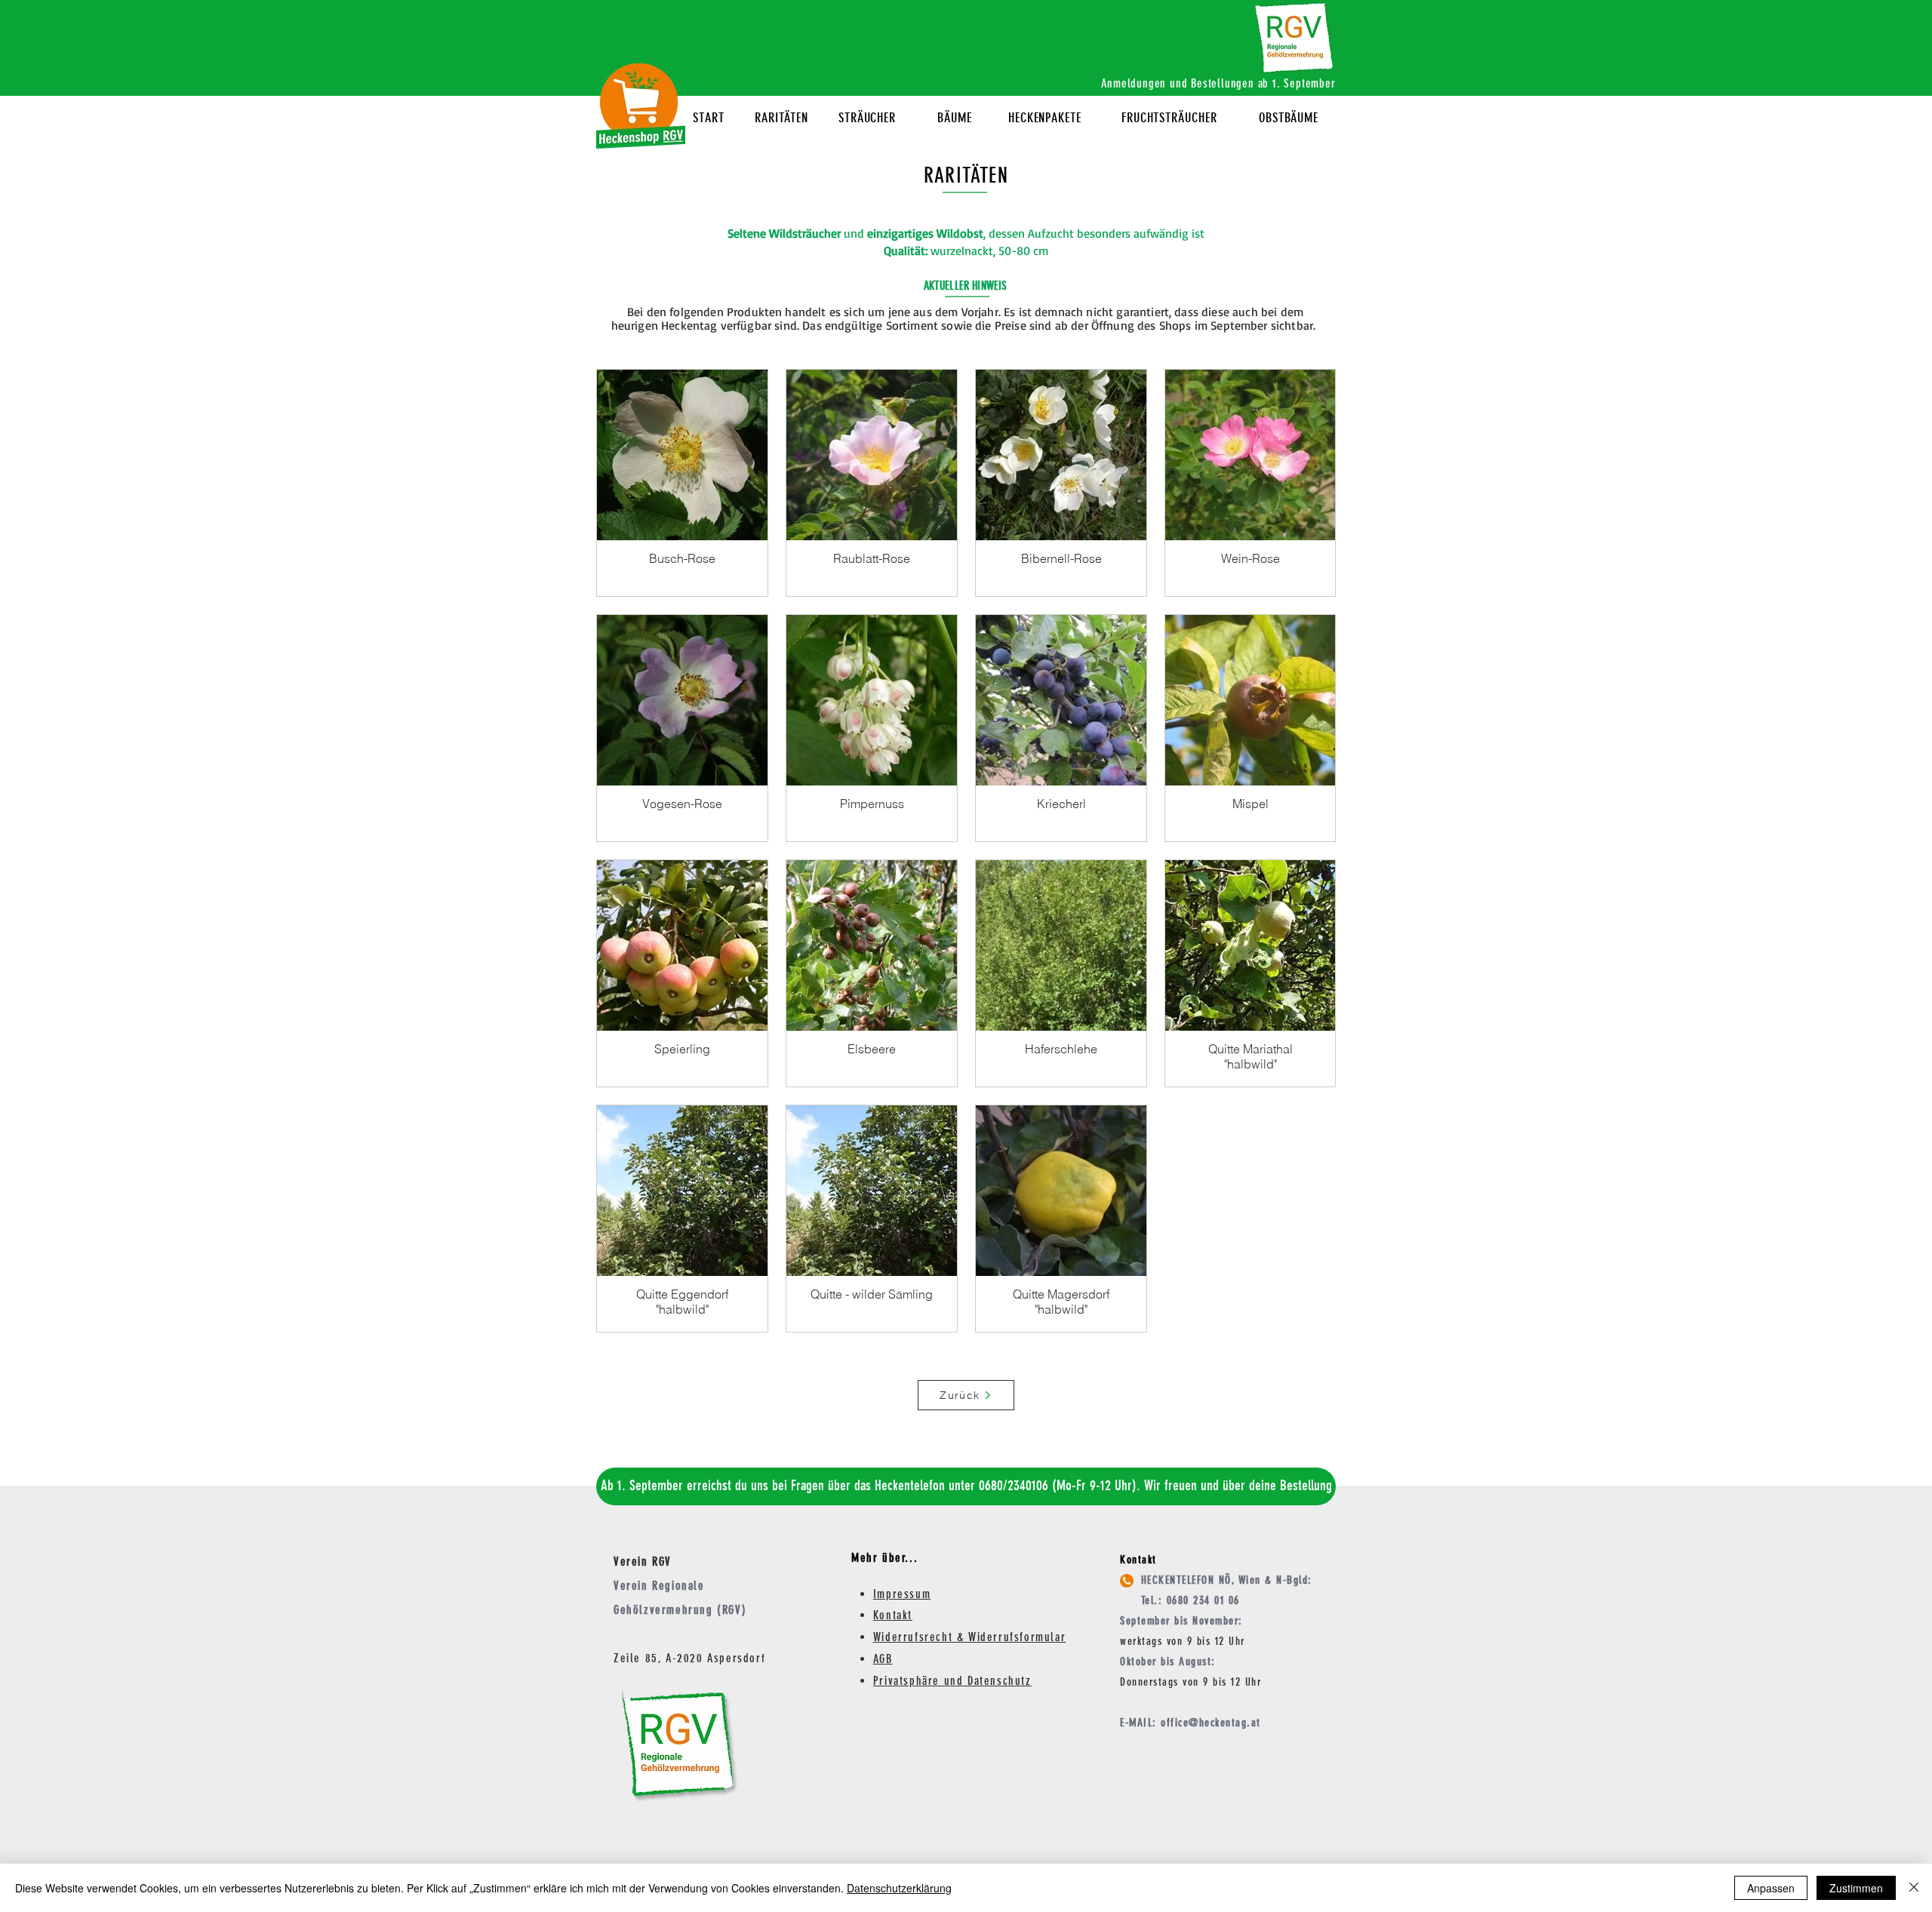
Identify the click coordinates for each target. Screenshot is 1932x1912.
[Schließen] (1914, 1888)
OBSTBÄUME (1289, 118)
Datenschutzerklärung (899, 1888)
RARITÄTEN (781, 118)
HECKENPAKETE (1045, 118)
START (709, 118)
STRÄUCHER (867, 118)
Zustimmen (1856, 1888)
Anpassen (1771, 1888)
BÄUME (955, 118)
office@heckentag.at (1211, 1723)
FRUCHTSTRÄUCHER (1169, 118)
